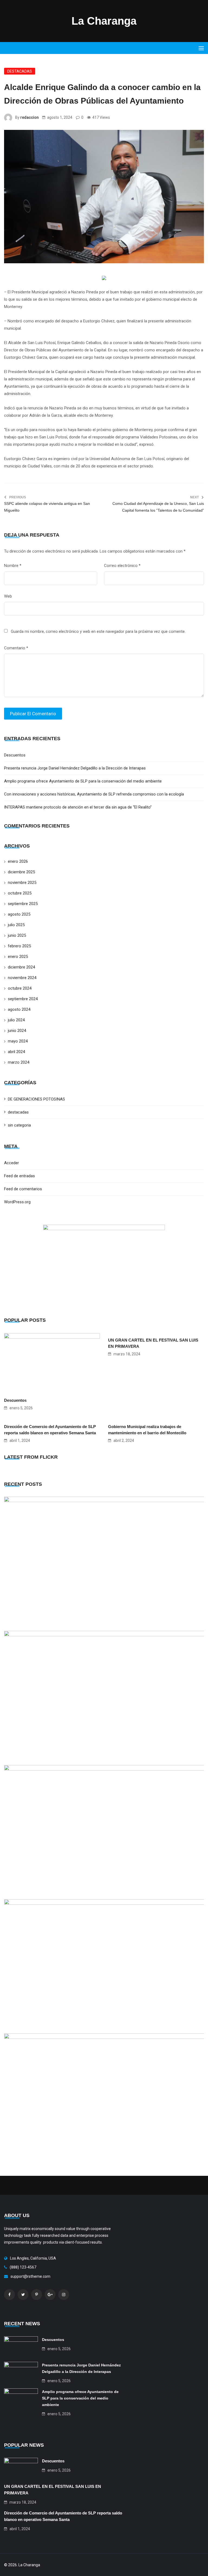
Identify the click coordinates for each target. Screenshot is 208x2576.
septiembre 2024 (23, 999)
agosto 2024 (19, 1009)
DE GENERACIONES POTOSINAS (36, 1099)
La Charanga (104, 21)
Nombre (13, 566)
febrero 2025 (19, 946)
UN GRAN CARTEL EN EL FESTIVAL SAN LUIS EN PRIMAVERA (153, 1343)
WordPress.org (17, 1202)
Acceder (12, 1163)
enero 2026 (18, 861)
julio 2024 (16, 1020)
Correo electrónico (122, 566)
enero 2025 (18, 957)
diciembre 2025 (21, 872)
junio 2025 (17, 935)
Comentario (16, 648)
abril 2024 (16, 1052)
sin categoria (19, 1125)
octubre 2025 (20, 893)
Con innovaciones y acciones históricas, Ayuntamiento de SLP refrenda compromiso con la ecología (94, 794)
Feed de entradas (19, 1176)
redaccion (30, 117)
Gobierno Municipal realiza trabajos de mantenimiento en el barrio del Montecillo (147, 1430)
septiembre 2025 (23, 904)
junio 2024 (17, 1031)
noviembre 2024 (22, 978)
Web (8, 596)
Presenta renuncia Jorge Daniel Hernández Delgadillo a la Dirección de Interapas (75, 768)
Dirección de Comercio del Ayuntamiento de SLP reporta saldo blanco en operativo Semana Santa (50, 1430)
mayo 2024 (18, 1041)
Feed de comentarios (23, 1189)
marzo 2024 (19, 1062)
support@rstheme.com (30, 2276)
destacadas (20, 71)
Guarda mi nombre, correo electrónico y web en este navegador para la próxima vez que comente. (98, 631)
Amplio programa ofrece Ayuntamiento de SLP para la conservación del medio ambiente (83, 781)
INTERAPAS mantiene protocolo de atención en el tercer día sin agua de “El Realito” (78, 807)
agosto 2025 (19, 914)
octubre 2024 (20, 988)
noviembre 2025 (22, 883)
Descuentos (15, 755)
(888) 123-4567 (23, 2267)
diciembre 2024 (21, 967)
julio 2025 (16, 925)
